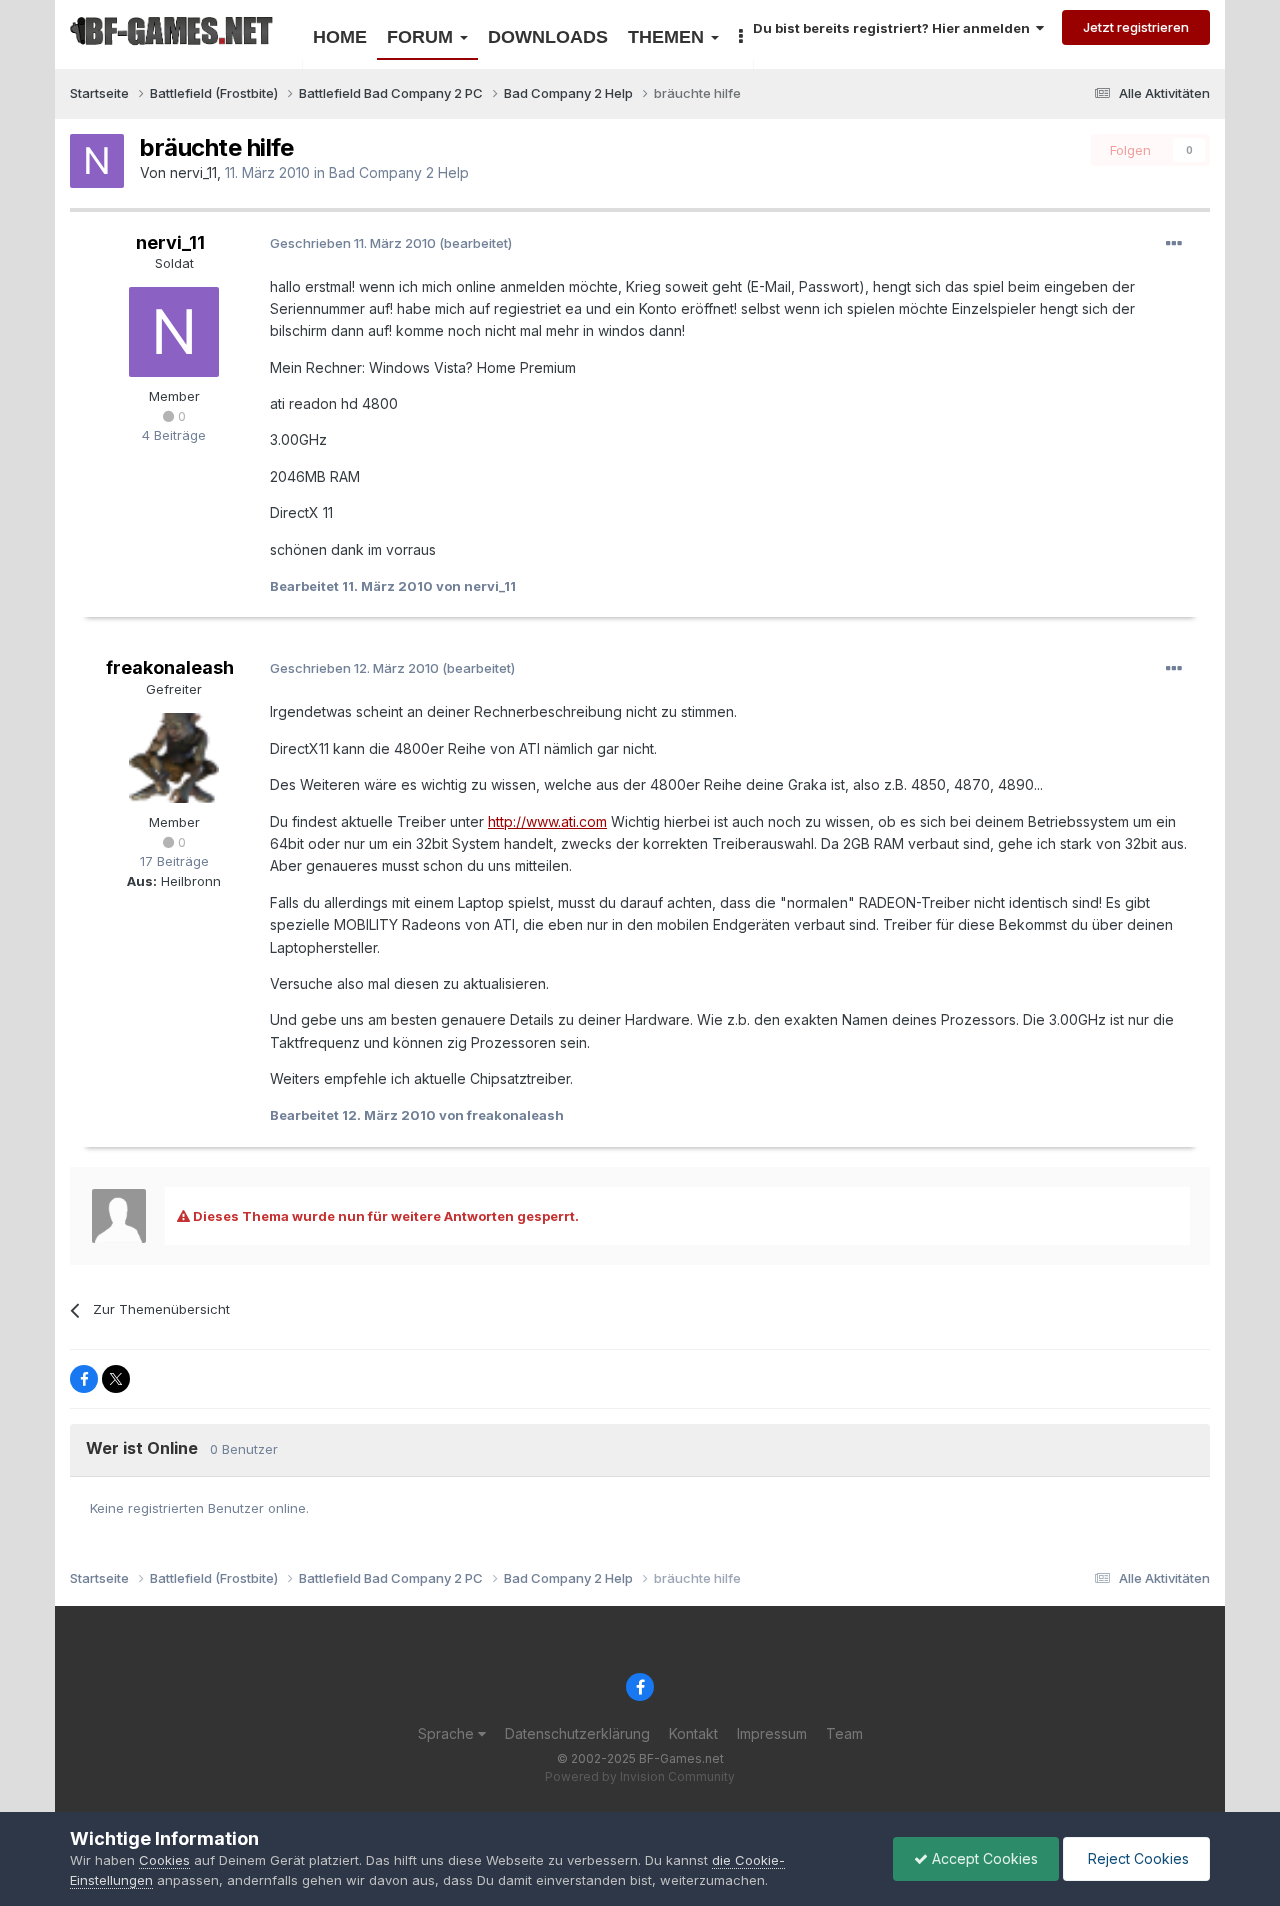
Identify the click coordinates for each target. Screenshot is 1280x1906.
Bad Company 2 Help (399, 172)
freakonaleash (170, 667)
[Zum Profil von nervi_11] (97, 161)
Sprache (448, 1733)
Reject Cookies (1136, 1858)
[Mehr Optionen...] (1174, 244)
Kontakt (693, 1733)
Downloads (548, 37)
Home (340, 37)
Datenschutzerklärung (577, 1733)
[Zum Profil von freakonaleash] (174, 758)
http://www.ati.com (547, 821)
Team (844, 1733)
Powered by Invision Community (640, 1776)
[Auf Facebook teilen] (84, 1379)
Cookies (164, 1860)
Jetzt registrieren (1136, 27)
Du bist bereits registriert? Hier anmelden (894, 28)
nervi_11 (193, 172)
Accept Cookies (983, 1858)
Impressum (772, 1733)
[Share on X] (116, 1379)
